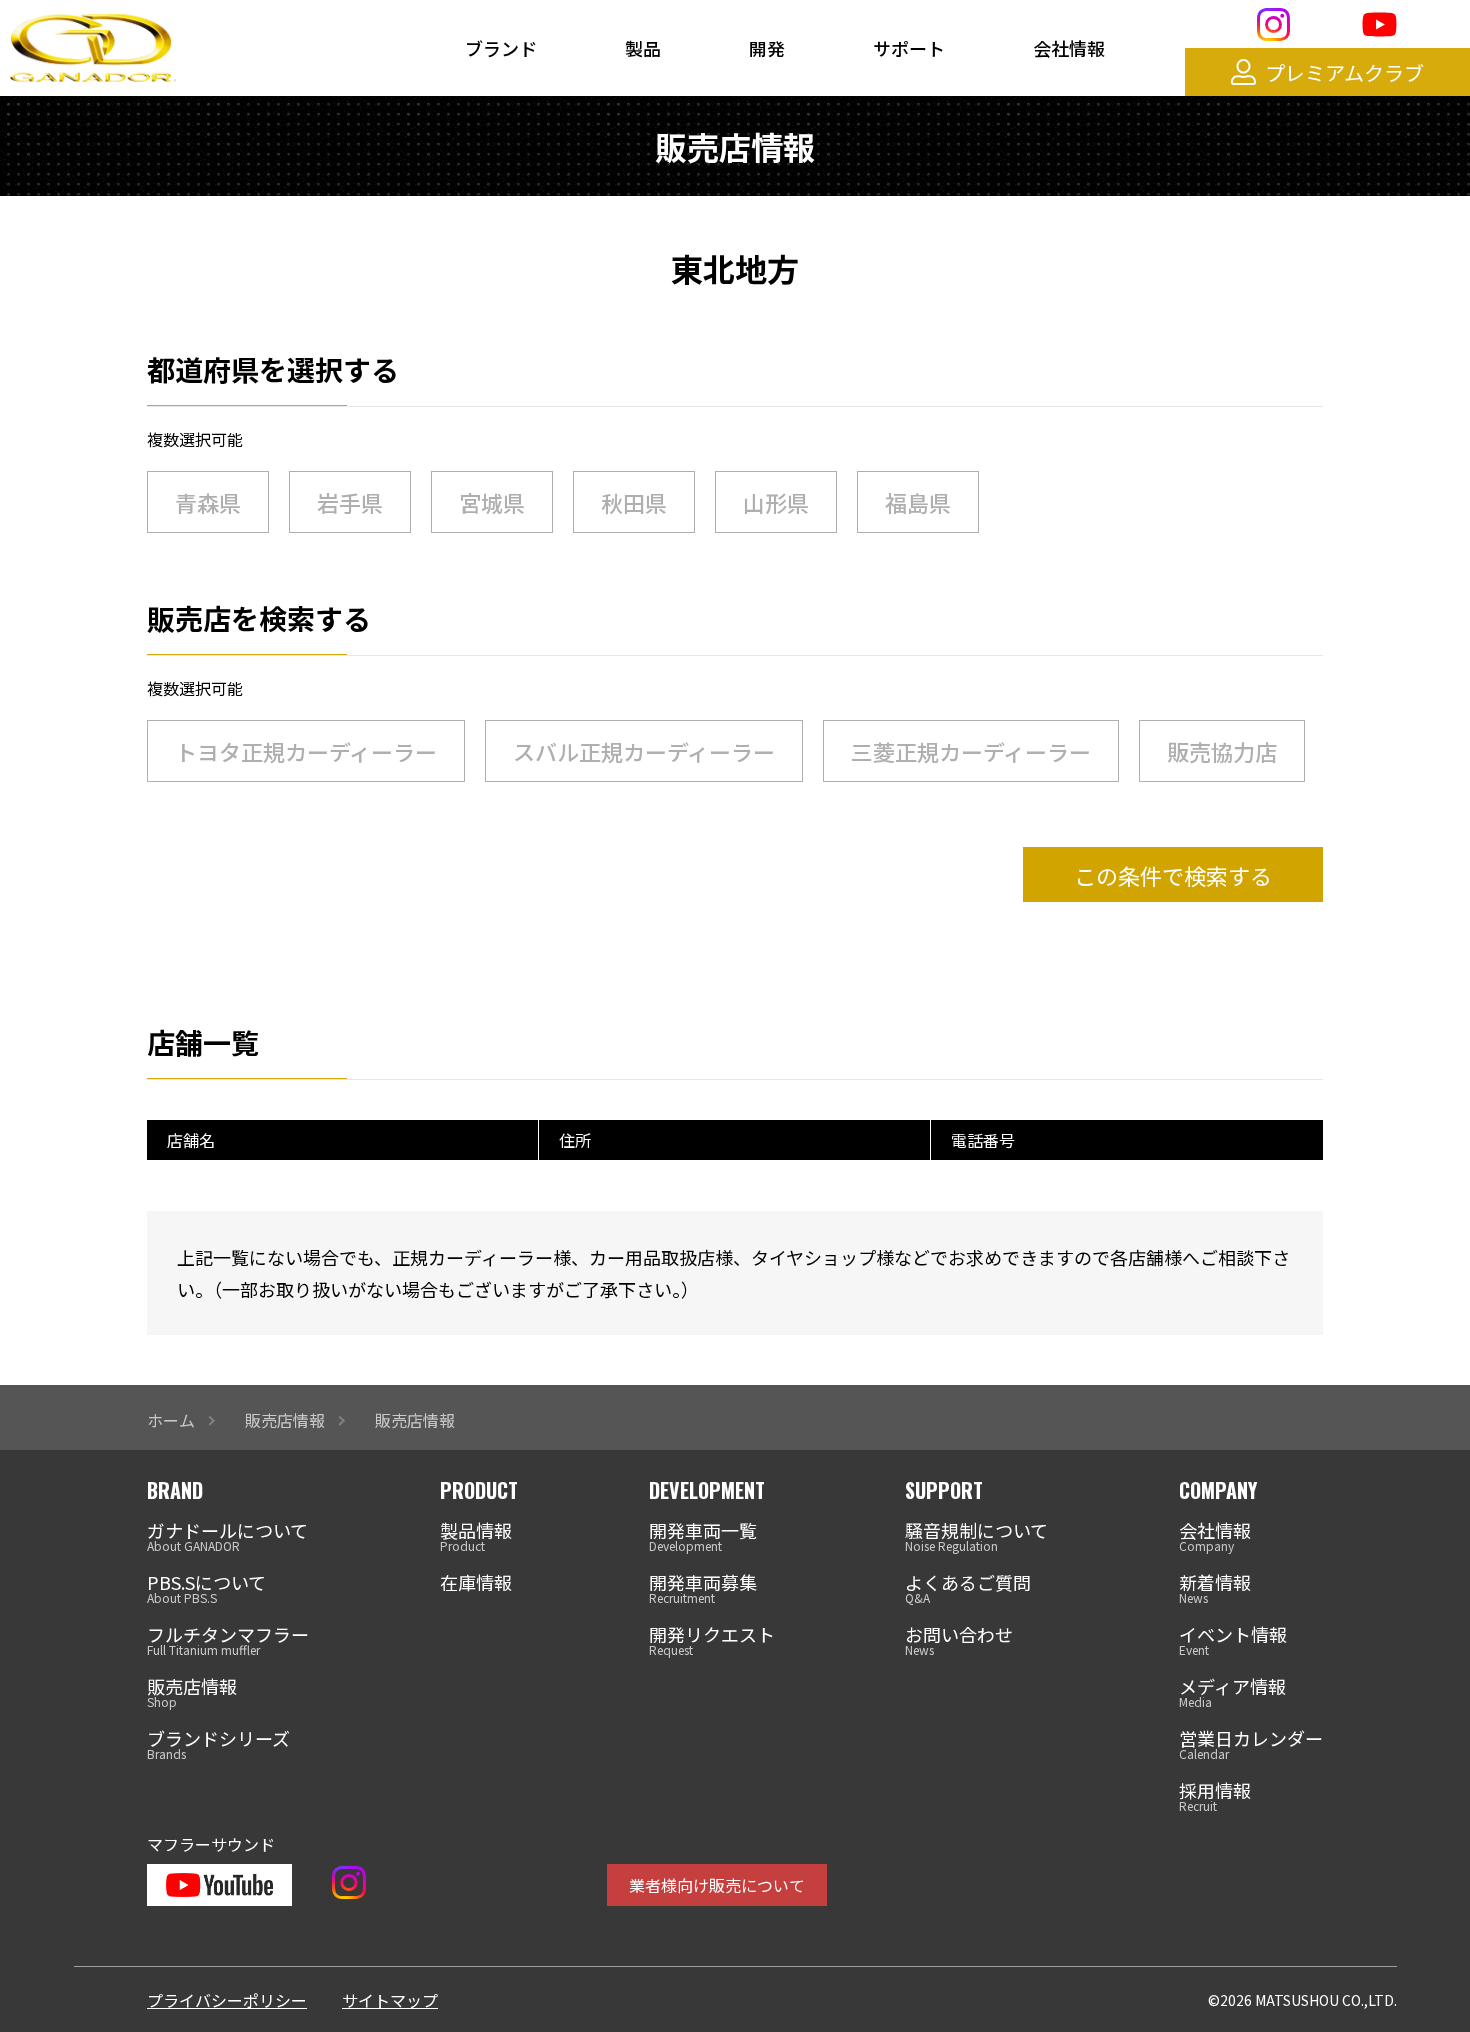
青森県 (208, 502)
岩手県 (350, 502)
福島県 (918, 502)
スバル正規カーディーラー (644, 751)
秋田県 (634, 502)
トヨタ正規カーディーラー (306, 751)
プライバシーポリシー (227, 2000)
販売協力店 (1222, 751)
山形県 (776, 502)
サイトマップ (390, 2000)
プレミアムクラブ (1344, 72)
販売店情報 (285, 1420)
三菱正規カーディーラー (971, 751)
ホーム (171, 1420)
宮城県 (492, 502)
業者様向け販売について (717, 1885)
